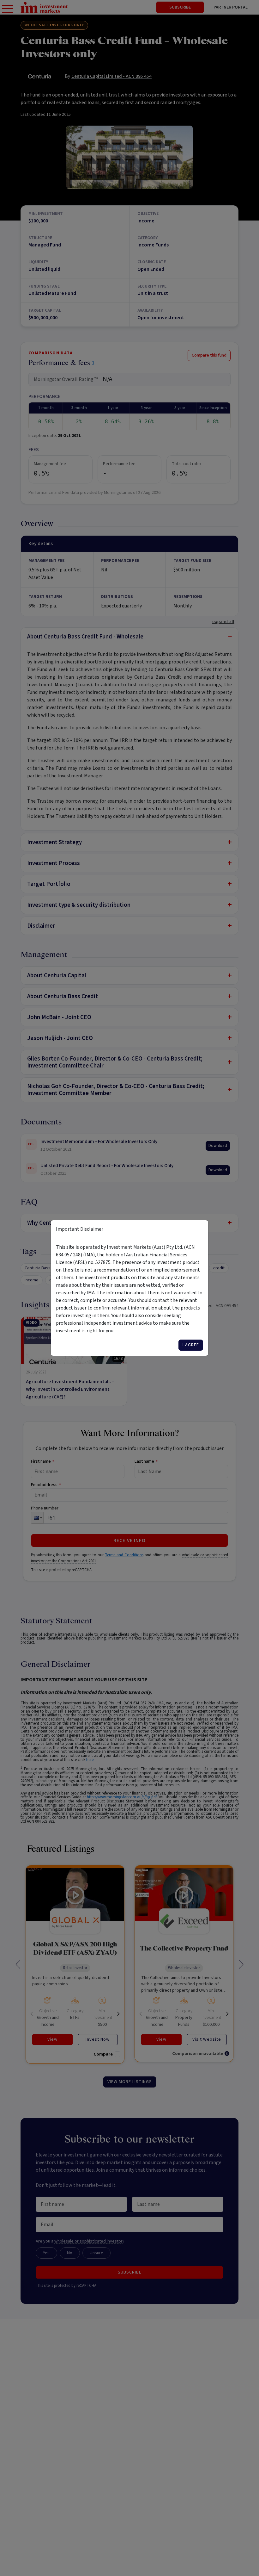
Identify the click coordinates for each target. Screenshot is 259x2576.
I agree (191, 1345)
